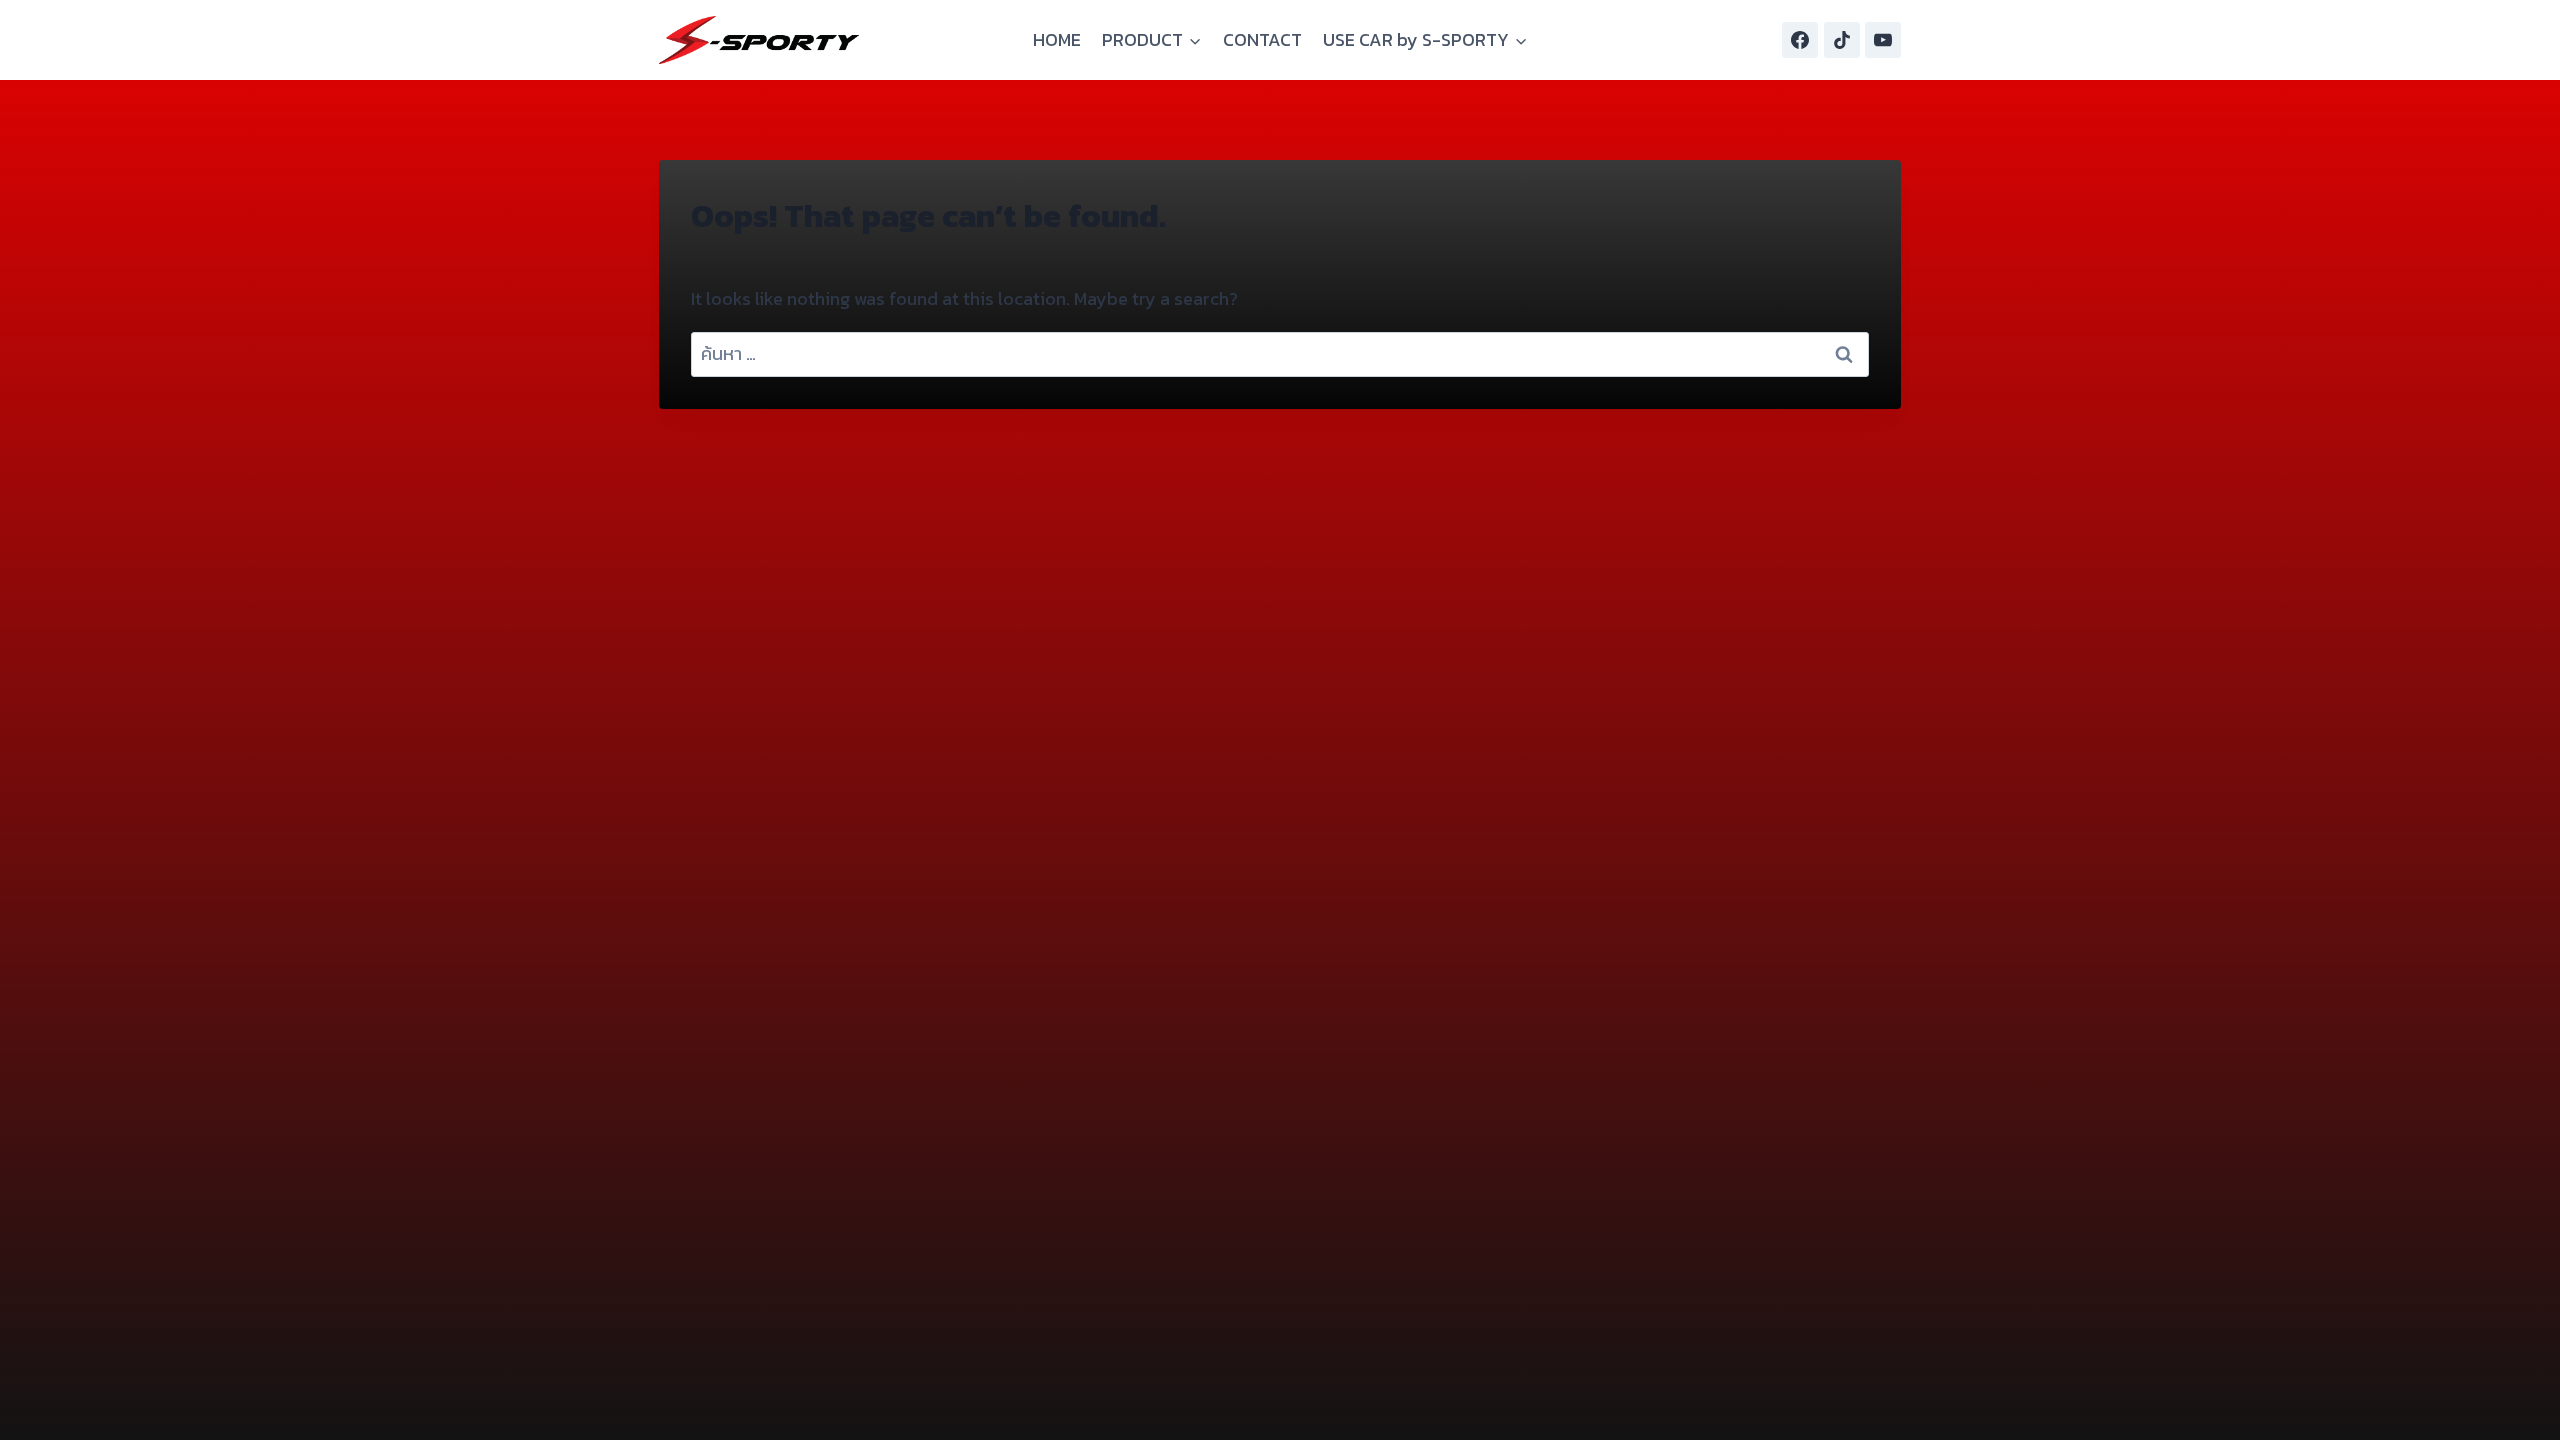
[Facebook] (1800, 40)
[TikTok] (1842, 40)
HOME (1057, 39)
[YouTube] (1883, 40)
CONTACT (1262, 39)
